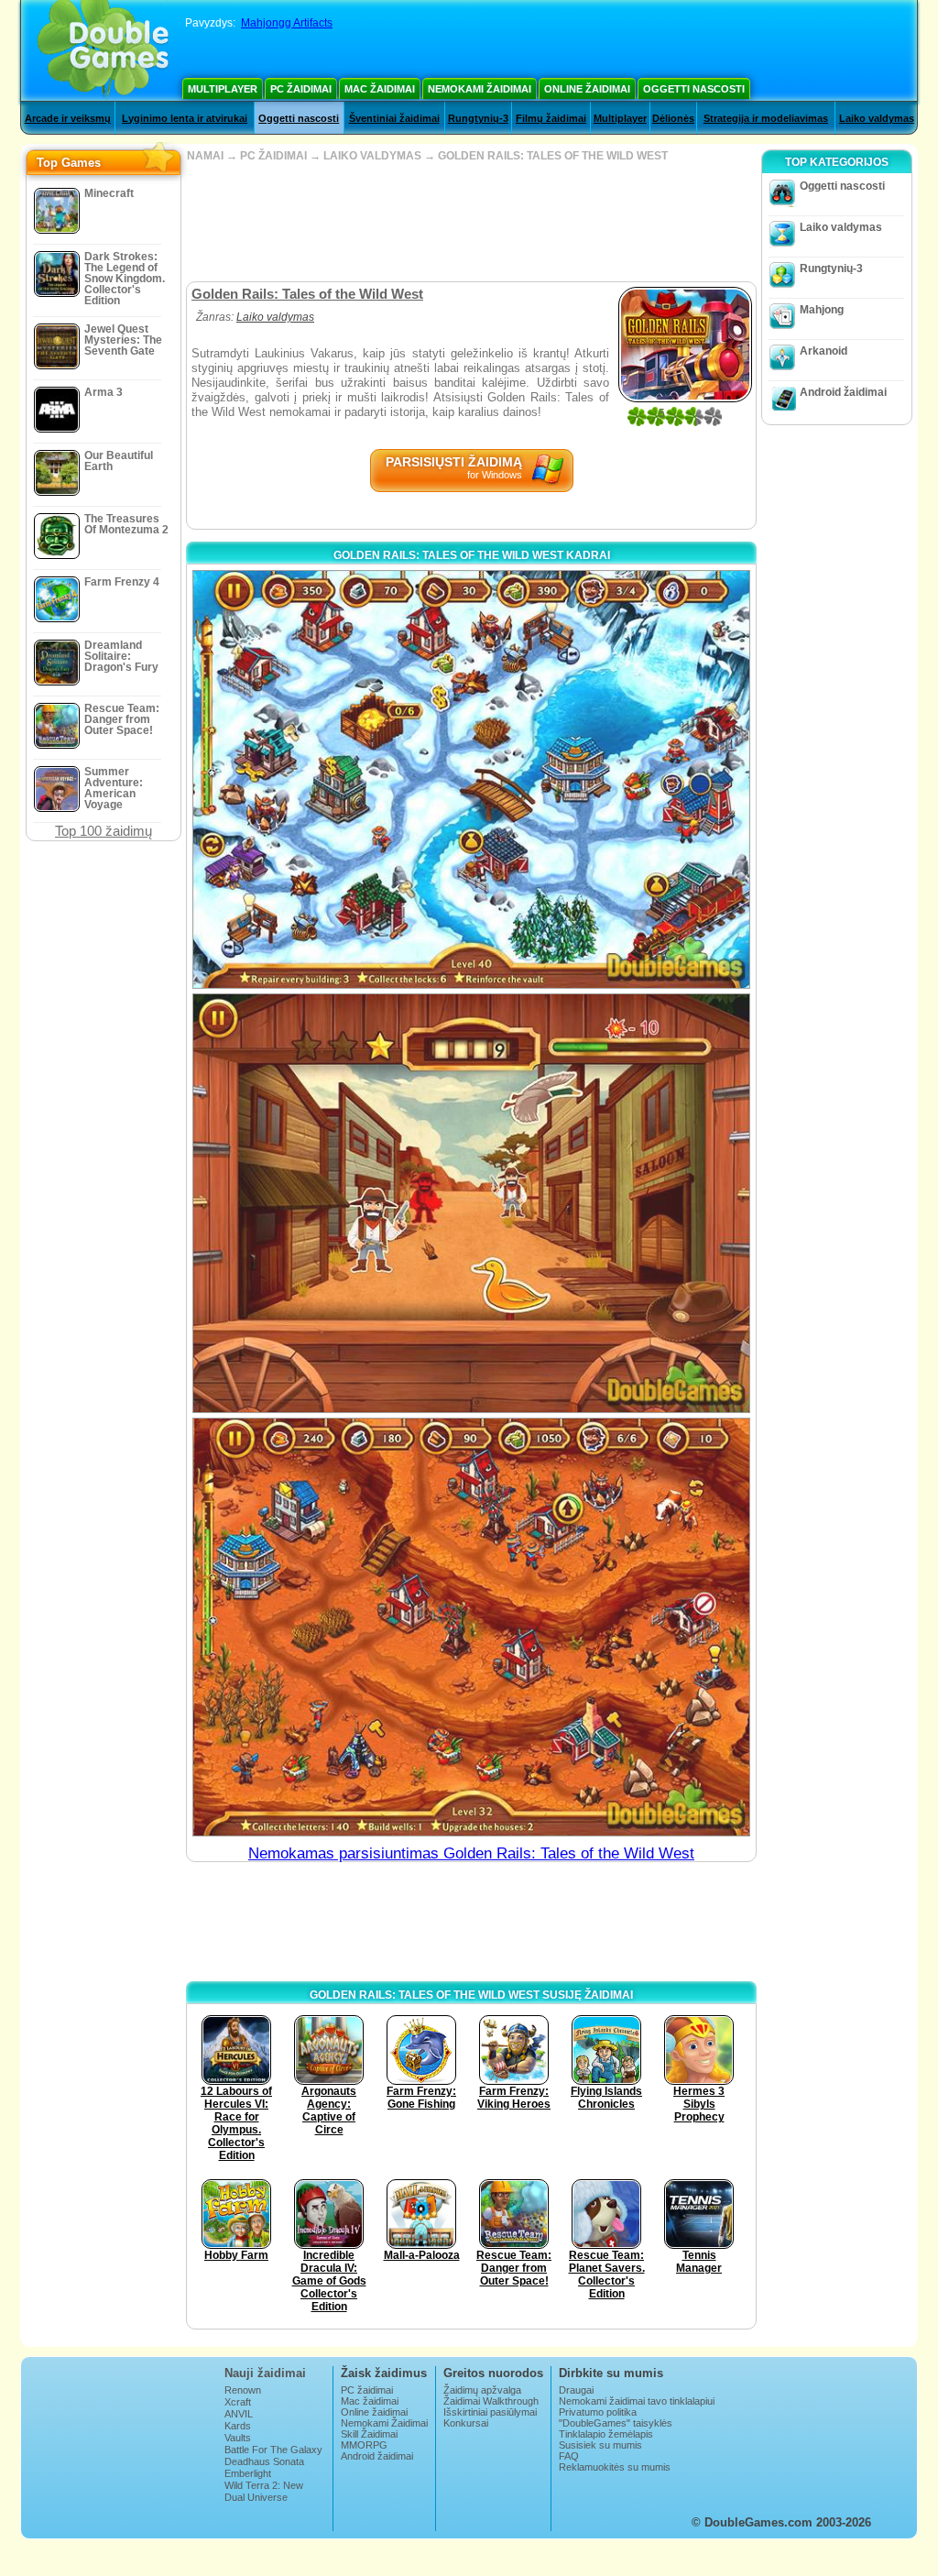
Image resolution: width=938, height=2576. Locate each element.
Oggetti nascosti (694, 89)
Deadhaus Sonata (264, 2461)
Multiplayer (223, 89)
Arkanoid (823, 351)
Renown (243, 2390)
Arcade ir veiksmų (68, 118)
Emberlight (248, 2473)
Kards (238, 2426)
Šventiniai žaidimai (394, 118)
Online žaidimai (587, 89)
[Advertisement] (471, 222)
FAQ (569, 2456)
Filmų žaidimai (551, 118)
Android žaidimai (843, 392)
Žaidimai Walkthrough (491, 2401)
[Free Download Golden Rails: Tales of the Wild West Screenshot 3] (471, 1627)
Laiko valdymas (877, 118)
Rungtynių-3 (478, 118)
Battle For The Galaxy (273, 2450)
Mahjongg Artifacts (287, 23)
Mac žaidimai (380, 89)
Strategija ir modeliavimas (766, 118)
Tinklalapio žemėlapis (606, 2434)
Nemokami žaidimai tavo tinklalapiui (637, 2401)
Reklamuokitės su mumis (615, 2467)
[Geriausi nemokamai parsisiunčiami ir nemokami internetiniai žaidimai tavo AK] (103, 50)
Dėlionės (673, 118)
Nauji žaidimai (265, 2373)
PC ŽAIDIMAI (273, 156)
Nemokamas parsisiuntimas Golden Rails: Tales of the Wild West (471, 1853)
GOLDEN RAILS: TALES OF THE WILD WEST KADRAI (472, 555)
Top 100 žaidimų (104, 831)
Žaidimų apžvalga (482, 2390)
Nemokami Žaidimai (480, 89)
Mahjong (822, 310)
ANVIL (239, 2414)
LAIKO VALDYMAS (372, 156)
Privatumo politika (598, 2412)
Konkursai (466, 2423)
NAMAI (205, 156)
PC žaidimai (301, 89)
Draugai (576, 2390)
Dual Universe (256, 2497)
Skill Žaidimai (369, 2434)
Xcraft (238, 2402)
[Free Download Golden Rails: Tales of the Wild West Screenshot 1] (471, 779)
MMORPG (364, 2445)
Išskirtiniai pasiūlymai (490, 2412)
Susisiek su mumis (600, 2445)
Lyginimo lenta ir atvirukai (185, 118)
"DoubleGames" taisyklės (616, 2423)
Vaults (238, 2438)
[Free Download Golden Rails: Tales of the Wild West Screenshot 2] (471, 1203)
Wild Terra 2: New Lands (264, 2491)
